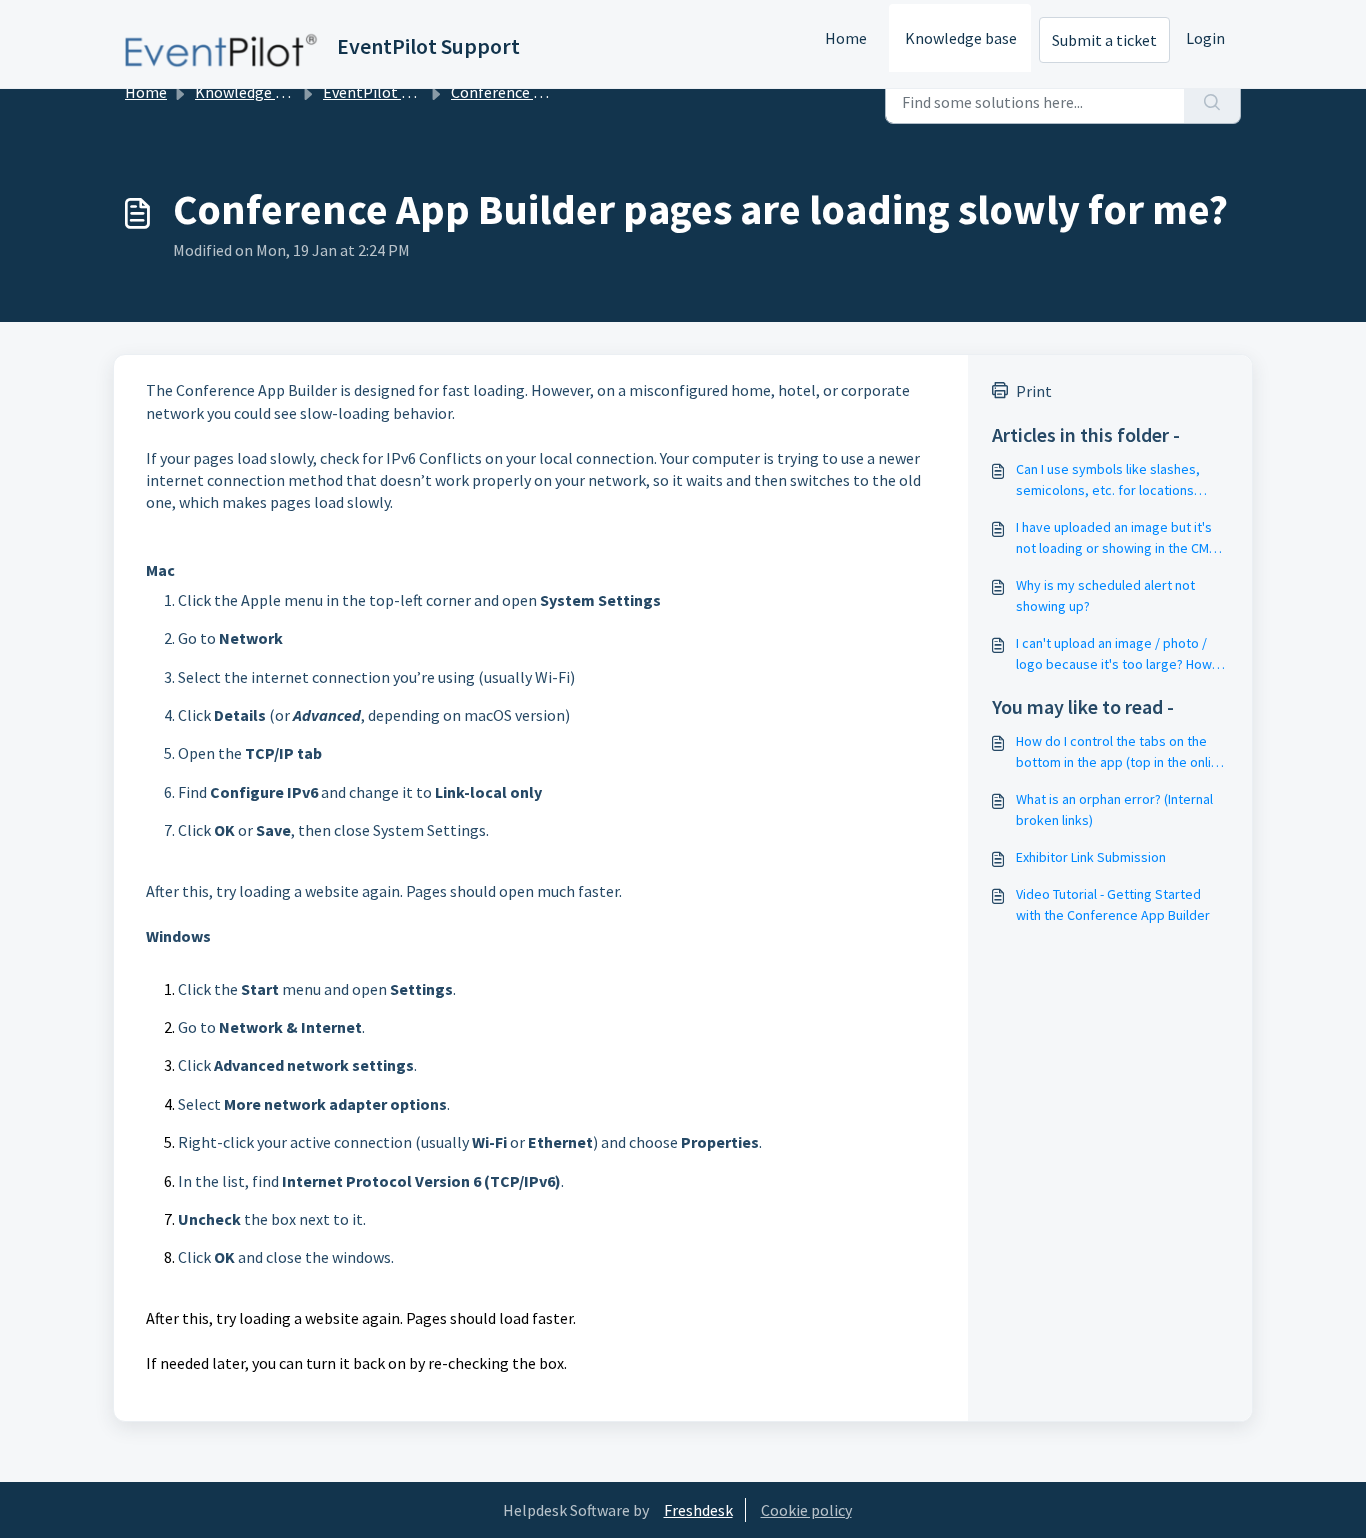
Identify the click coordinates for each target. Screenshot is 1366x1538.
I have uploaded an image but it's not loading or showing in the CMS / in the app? (1120, 538)
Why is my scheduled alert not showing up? (1105, 595)
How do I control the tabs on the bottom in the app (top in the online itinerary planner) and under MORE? (1121, 752)
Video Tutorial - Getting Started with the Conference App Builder (1113, 904)
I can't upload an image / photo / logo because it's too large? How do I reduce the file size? (1114, 654)
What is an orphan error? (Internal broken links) (1114, 809)
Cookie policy (806, 1510)
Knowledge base (961, 38)
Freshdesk (698, 1510)
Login (1205, 38)
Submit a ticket (1104, 40)
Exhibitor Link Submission (1091, 857)
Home (846, 38)
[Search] (1212, 102)
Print (1034, 391)
